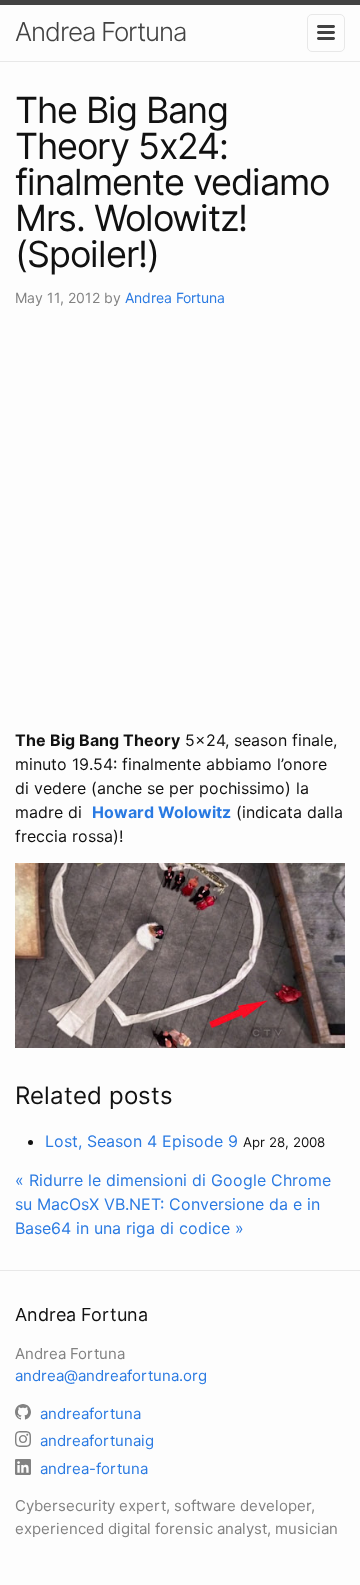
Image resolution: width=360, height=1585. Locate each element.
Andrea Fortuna (100, 31)
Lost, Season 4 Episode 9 (141, 1141)
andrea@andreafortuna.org (111, 1375)
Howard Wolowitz (161, 812)
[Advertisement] (180, 518)
